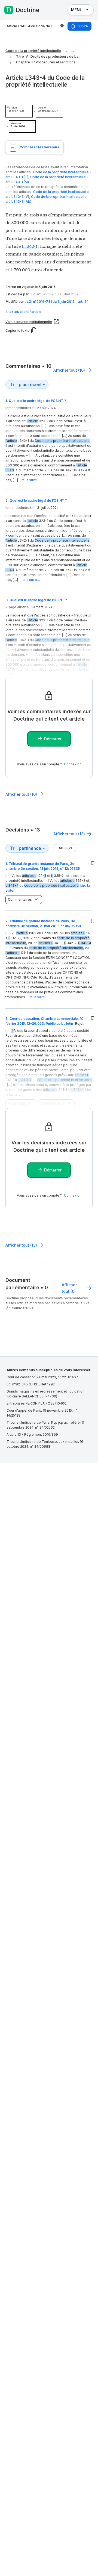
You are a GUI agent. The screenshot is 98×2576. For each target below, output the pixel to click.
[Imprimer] (62, 26)
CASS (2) (65, 848)
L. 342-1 (30, 246)
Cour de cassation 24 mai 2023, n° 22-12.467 (42, 1377)
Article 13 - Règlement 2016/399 (32, 1434)
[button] (49, 312)
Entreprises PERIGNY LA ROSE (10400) (37, 1403)
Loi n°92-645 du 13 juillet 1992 (31, 1384)
